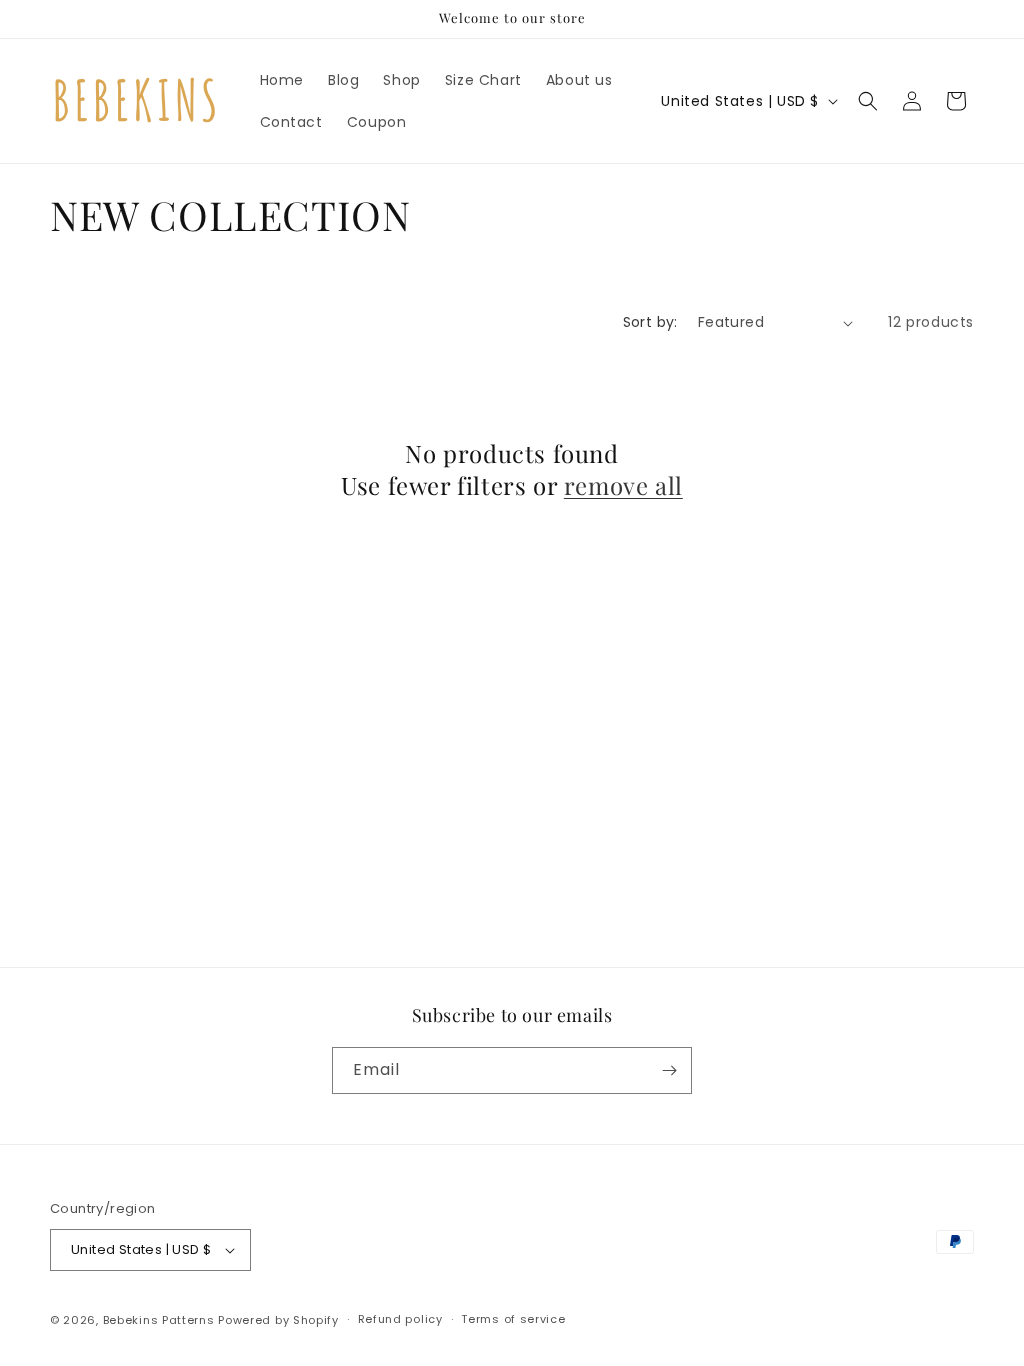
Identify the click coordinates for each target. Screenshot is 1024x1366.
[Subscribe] (669, 1070)
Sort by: (650, 322)
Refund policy (400, 1319)
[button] (868, 101)
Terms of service (513, 1319)
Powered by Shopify (278, 1320)
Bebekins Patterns (159, 1320)
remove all (623, 485)
